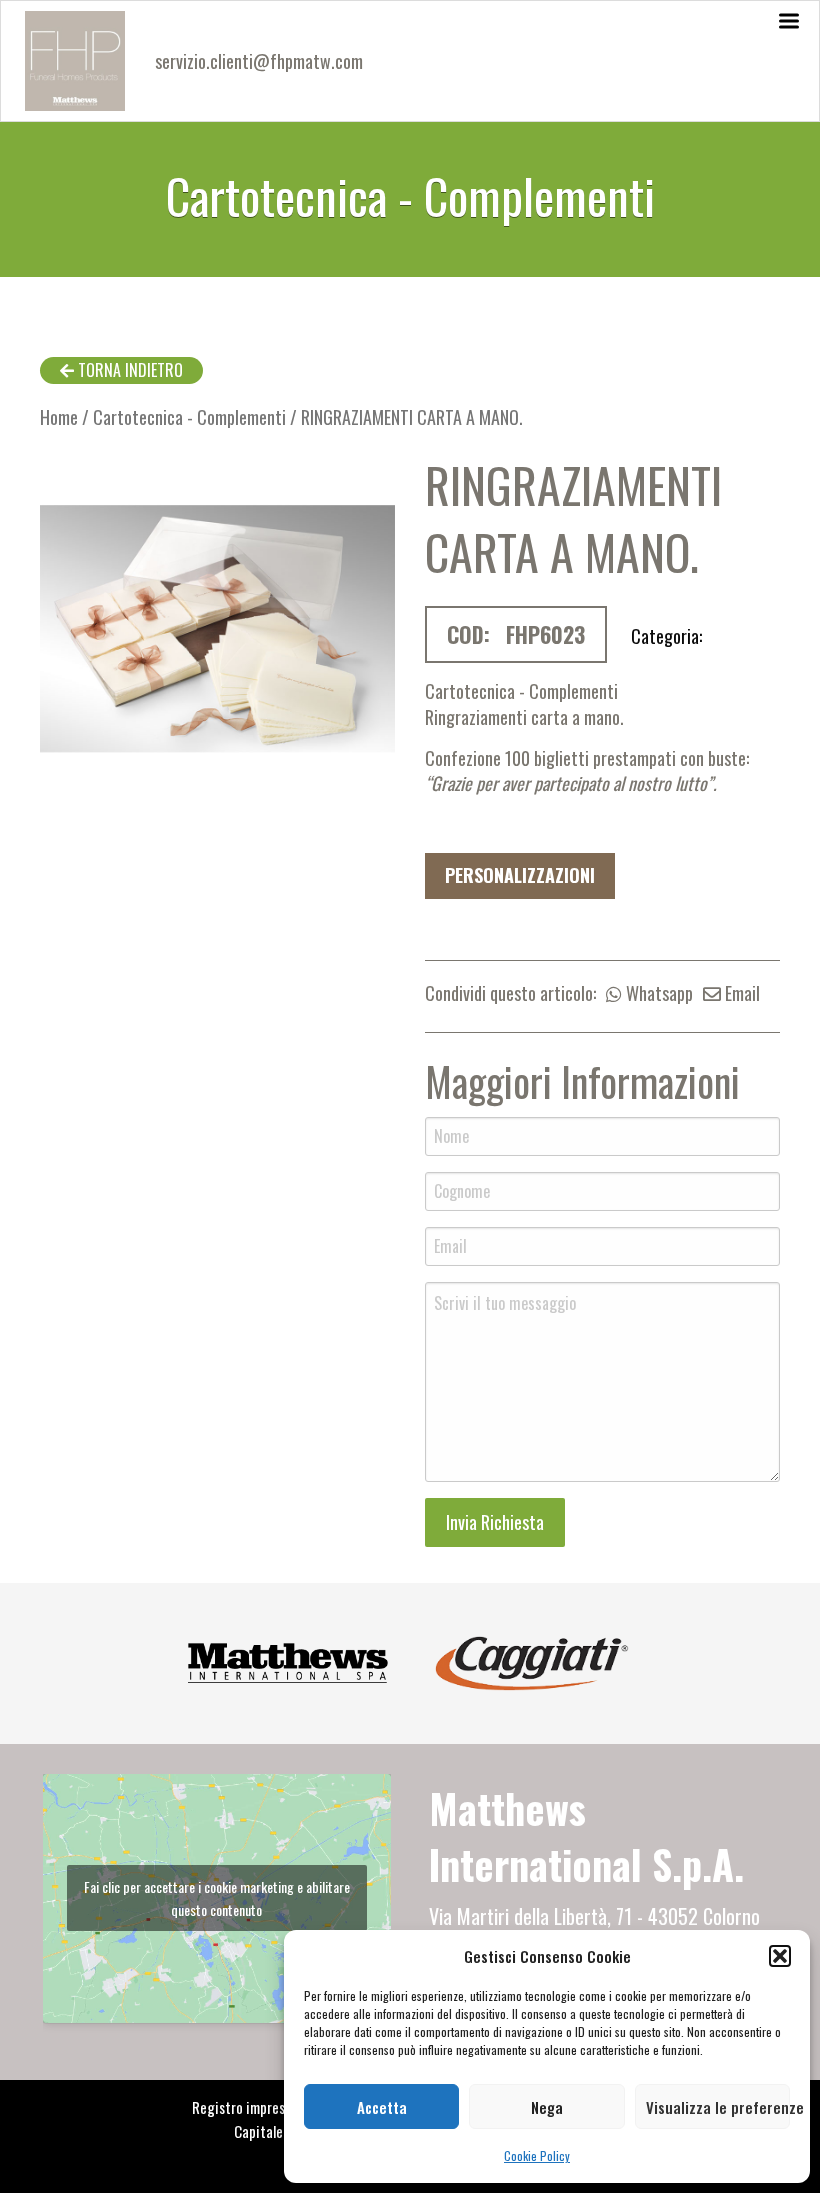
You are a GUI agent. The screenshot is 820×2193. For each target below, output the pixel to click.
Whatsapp (657, 993)
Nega (547, 2107)
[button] (780, 1956)
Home (59, 417)
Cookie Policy (537, 2155)
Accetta (382, 2107)
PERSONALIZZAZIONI (520, 875)
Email (740, 993)
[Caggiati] (532, 1660)
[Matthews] (288, 1660)
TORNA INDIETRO (128, 370)
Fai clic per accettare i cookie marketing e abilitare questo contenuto (217, 1898)
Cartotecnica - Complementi (189, 417)
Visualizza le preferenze (718, 2107)
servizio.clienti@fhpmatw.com (259, 61)
